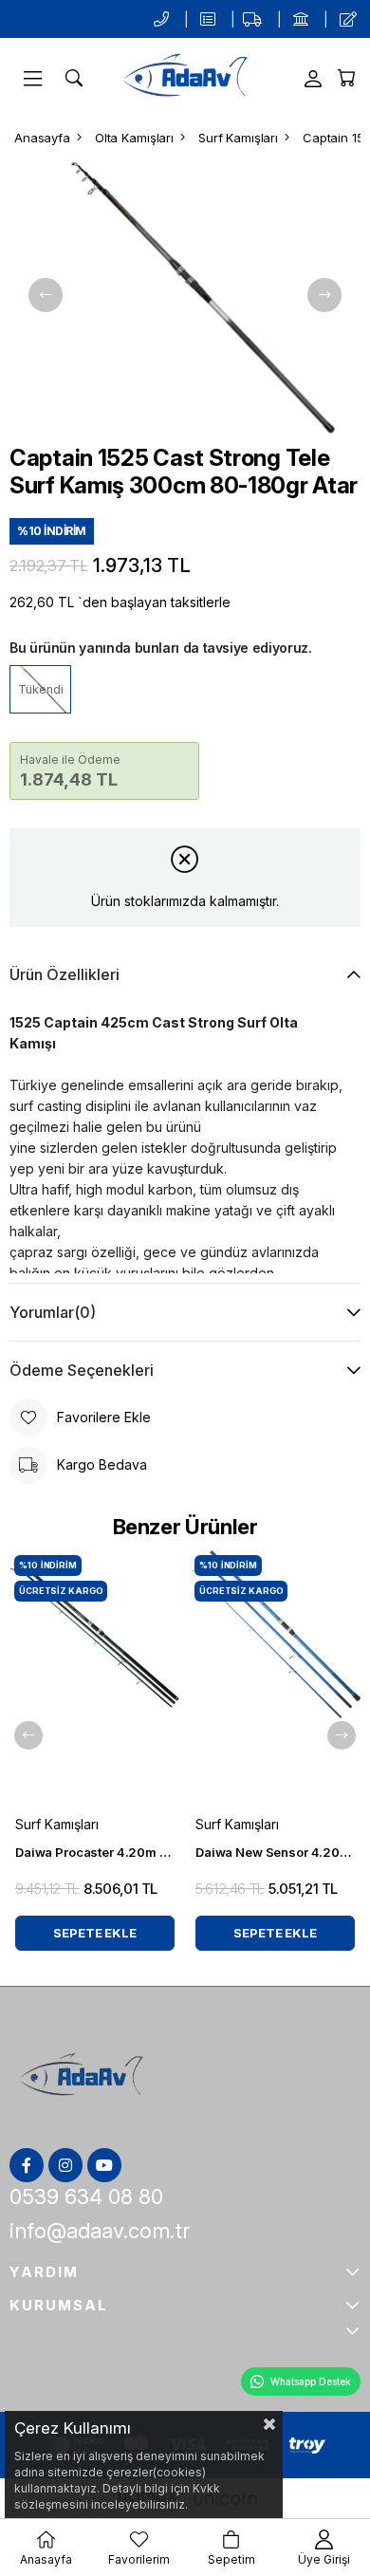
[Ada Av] (185, 78)
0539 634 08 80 (86, 2196)
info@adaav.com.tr (100, 2231)
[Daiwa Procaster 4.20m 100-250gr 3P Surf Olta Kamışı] (95, 1678)
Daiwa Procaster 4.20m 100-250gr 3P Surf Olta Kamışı (95, 1852)
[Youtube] (104, 2165)
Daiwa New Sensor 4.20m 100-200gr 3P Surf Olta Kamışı (275, 1852)
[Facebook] (27, 2165)
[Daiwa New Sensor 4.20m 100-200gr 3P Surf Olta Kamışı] (275, 1678)
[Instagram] (65, 2165)
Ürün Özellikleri (65, 974)
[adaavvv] (81, 2079)
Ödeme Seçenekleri (82, 1370)
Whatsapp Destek (311, 2381)
